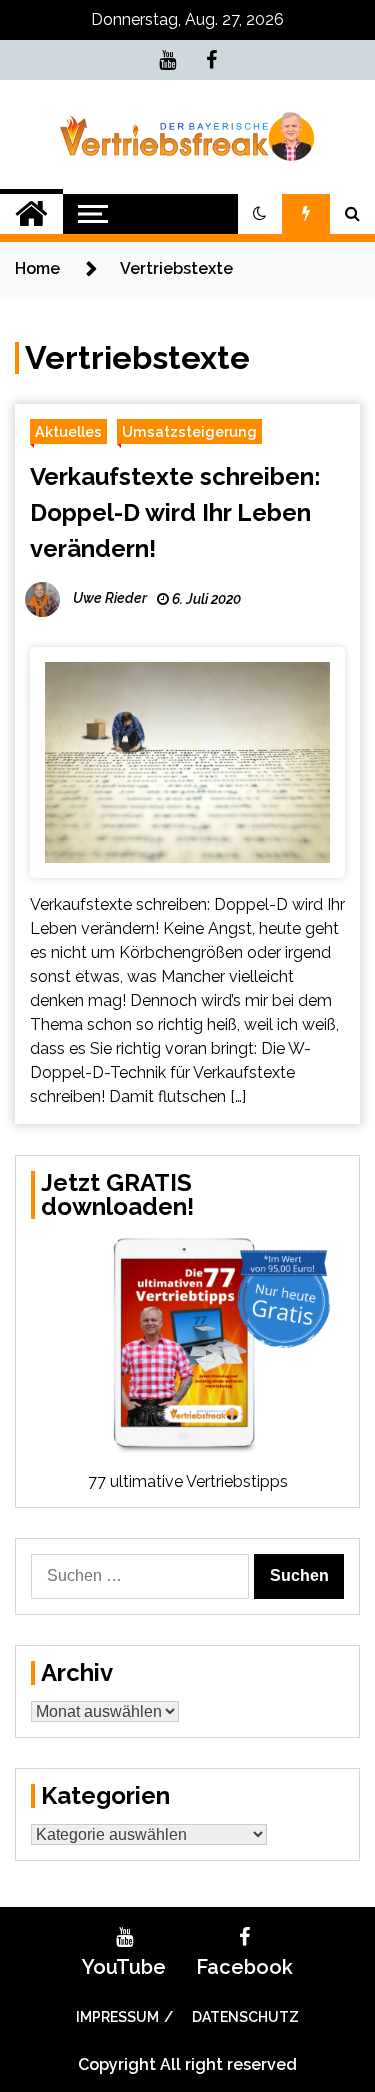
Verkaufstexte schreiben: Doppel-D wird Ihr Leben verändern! (175, 512)
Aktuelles (68, 431)
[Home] (31, 214)
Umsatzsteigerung (189, 431)
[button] (260, 214)
